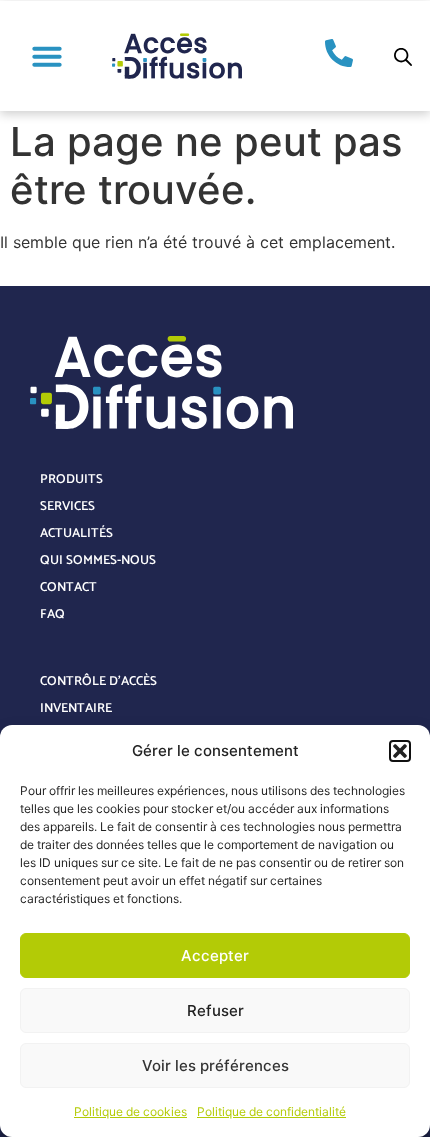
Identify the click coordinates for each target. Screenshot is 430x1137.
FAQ (52, 614)
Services (67, 506)
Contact (68, 587)
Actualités (76, 533)
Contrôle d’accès (98, 681)
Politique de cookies (130, 1111)
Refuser (215, 1010)
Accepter (215, 955)
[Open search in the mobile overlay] (403, 56)
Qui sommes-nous (98, 560)
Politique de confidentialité (271, 1111)
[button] (400, 751)
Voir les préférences (215, 1065)
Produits (71, 479)
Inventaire (76, 708)
